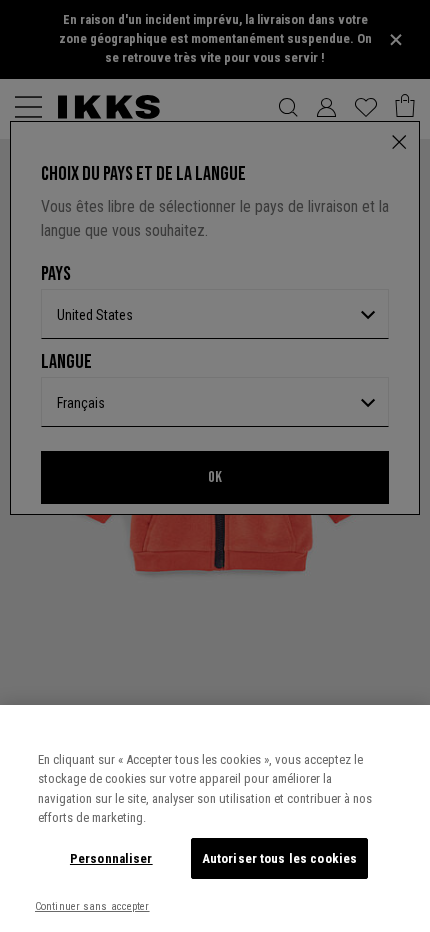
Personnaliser (111, 858)
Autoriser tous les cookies (279, 858)
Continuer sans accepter (92, 906)
